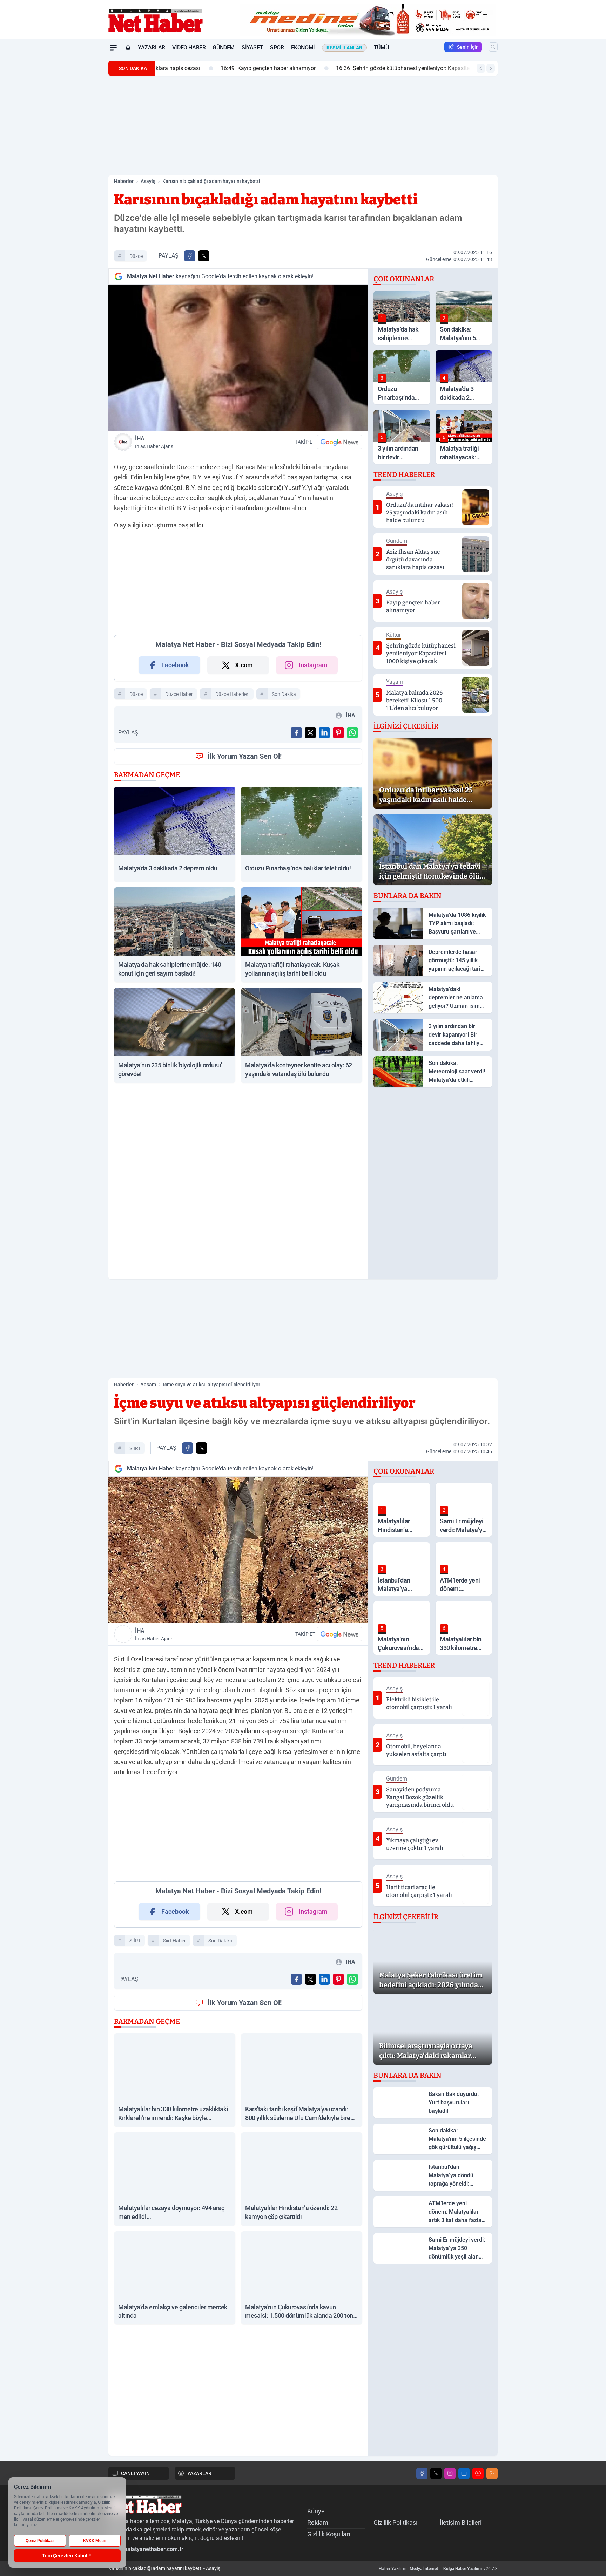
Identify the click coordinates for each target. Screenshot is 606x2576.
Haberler (124, 181)
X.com (244, 665)
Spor (277, 47)
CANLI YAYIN (135, 2473)
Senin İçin (468, 47)
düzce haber (179, 694)
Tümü (381, 47)
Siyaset (252, 47)
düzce (136, 256)
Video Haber (189, 47)
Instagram (313, 665)
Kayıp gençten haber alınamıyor (208, 68)
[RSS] (492, 2473)
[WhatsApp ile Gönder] (352, 733)
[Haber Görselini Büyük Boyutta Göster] (238, 358)
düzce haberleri (232, 694)
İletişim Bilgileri (461, 2523)
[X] (436, 2473)
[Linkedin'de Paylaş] (324, 733)
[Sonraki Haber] (491, 68)
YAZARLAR (199, 2473)
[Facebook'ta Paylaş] (190, 256)
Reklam (318, 2523)
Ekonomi (303, 47)
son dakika (284, 694)
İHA (155, 442)
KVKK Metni (95, 2541)
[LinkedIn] (464, 2473)
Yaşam (148, 1385)
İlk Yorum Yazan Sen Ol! (245, 756)
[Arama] (493, 47)
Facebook (175, 665)
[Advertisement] (75, 160)
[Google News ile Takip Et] (339, 442)
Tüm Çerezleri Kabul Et (68, 2556)
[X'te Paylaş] (204, 256)
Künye (316, 2511)
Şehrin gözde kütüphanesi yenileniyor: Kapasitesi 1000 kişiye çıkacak (370, 68)
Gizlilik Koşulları (329, 2534)
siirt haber (174, 1941)
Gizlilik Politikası (395, 2523)
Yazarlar (151, 47)
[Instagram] (450, 2473)
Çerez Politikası (40, 2541)
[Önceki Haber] (481, 68)
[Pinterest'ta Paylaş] (338, 733)
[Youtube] (478, 2473)
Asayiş (148, 181)
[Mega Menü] (113, 48)
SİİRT (135, 1448)
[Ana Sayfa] (128, 48)
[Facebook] (422, 2473)
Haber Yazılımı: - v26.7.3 (438, 2569)
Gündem (224, 47)
